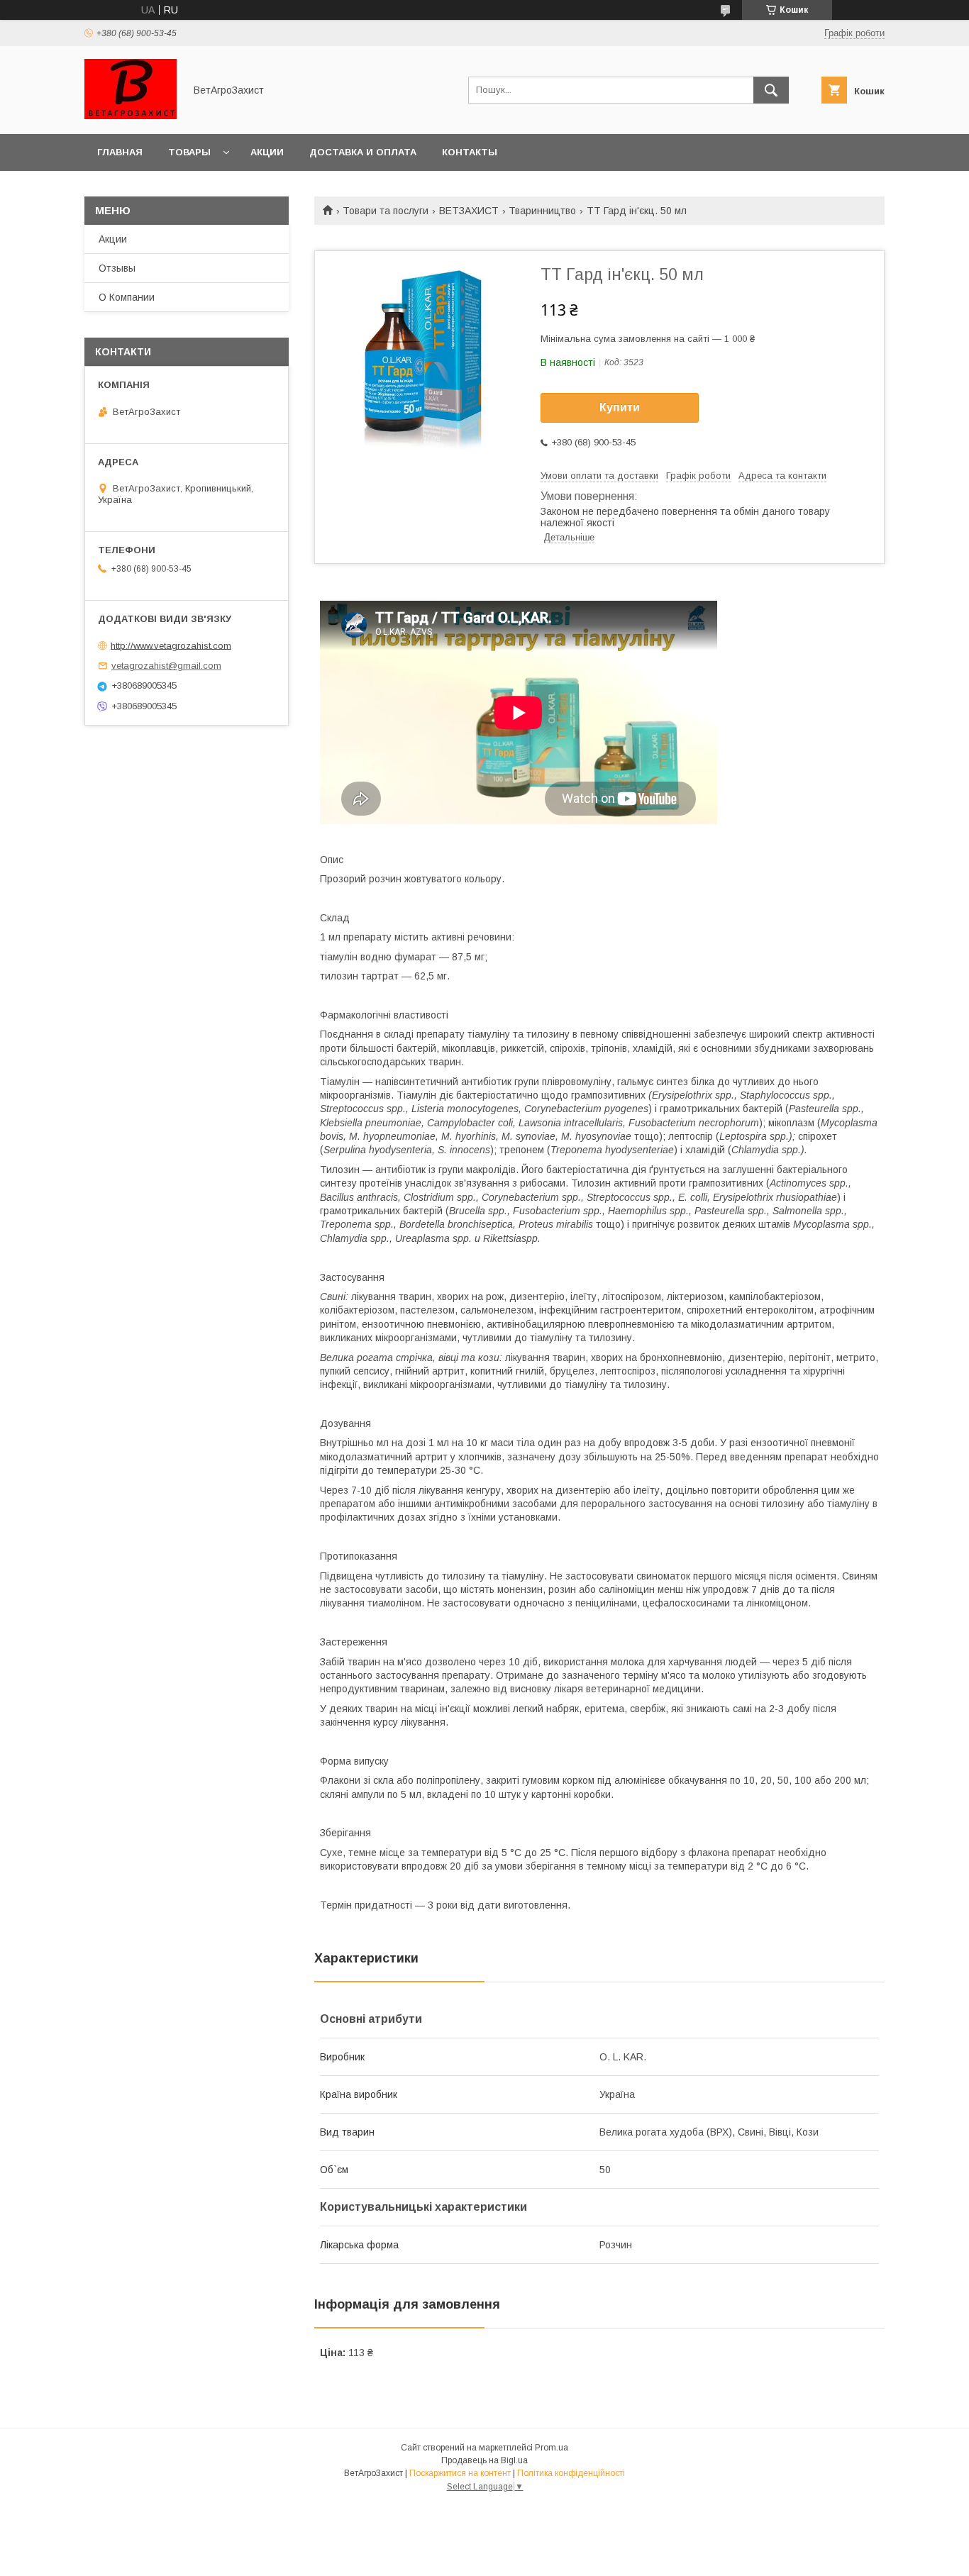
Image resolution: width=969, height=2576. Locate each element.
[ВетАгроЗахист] (131, 116)
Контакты (470, 152)
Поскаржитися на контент (460, 2473)
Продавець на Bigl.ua (484, 2460)
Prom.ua (552, 2448)
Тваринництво (542, 211)
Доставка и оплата (363, 152)
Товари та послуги (386, 211)
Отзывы (117, 268)
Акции (267, 152)
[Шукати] (771, 90)
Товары (189, 152)
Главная (120, 152)
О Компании (127, 297)
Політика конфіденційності (571, 2473)
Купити (620, 407)
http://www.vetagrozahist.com (171, 645)
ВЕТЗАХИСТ (469, 211)
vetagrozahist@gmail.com (166, 666)
